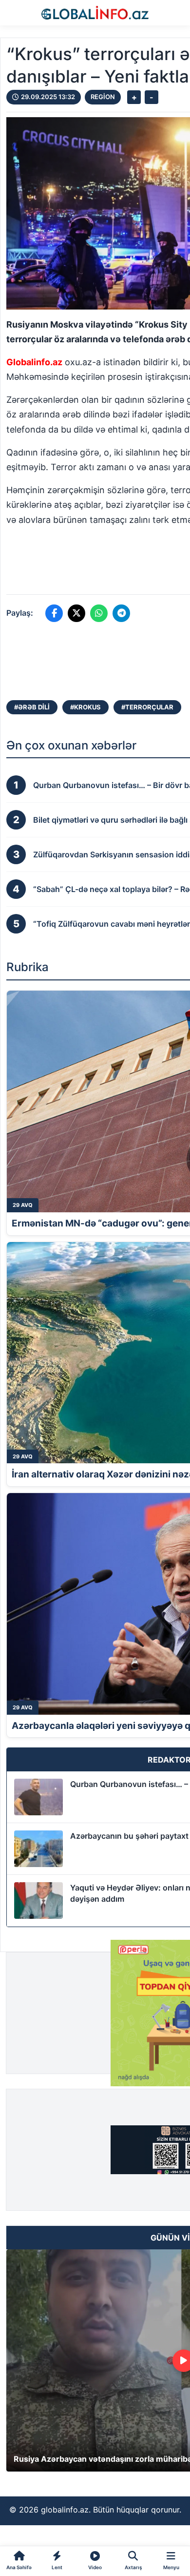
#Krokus (85, 707)
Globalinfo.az (34, 362)
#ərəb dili (32, 707)
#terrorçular (147, 707)
